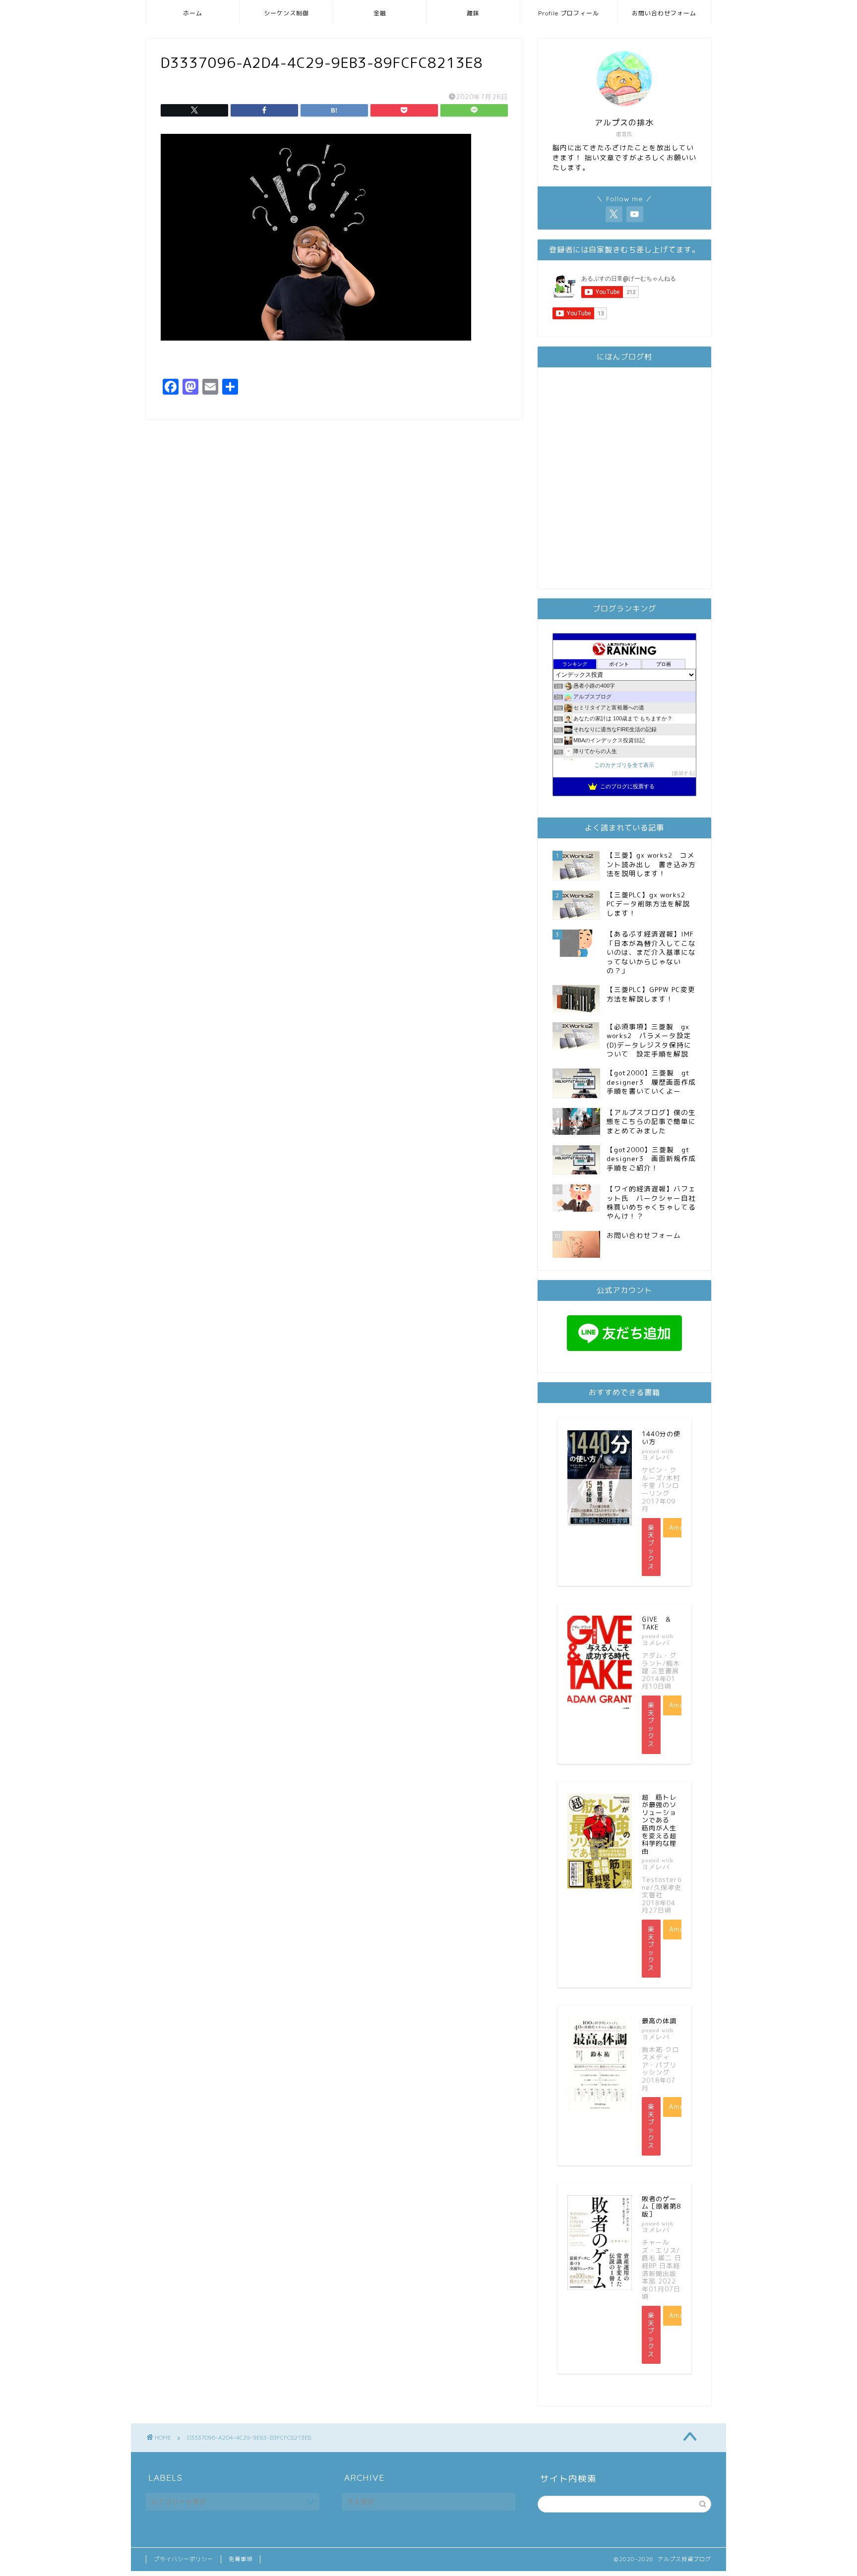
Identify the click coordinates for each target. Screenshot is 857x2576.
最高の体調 (659, 2021)
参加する (683, 773)
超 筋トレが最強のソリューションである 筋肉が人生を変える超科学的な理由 (659, 1824)
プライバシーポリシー (184, 2559)
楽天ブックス (651, 1547)
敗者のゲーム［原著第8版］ (661, 2206)
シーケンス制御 (286, 13)
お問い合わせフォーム (664, 13)
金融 (380, 13)
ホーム (193, 13)
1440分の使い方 (661, 1438)
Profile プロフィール (569, 13)
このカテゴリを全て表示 (624, 765)
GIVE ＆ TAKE (660, 1623)
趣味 (473, 13)
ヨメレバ (656, 1457)
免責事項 (241, 2559)
